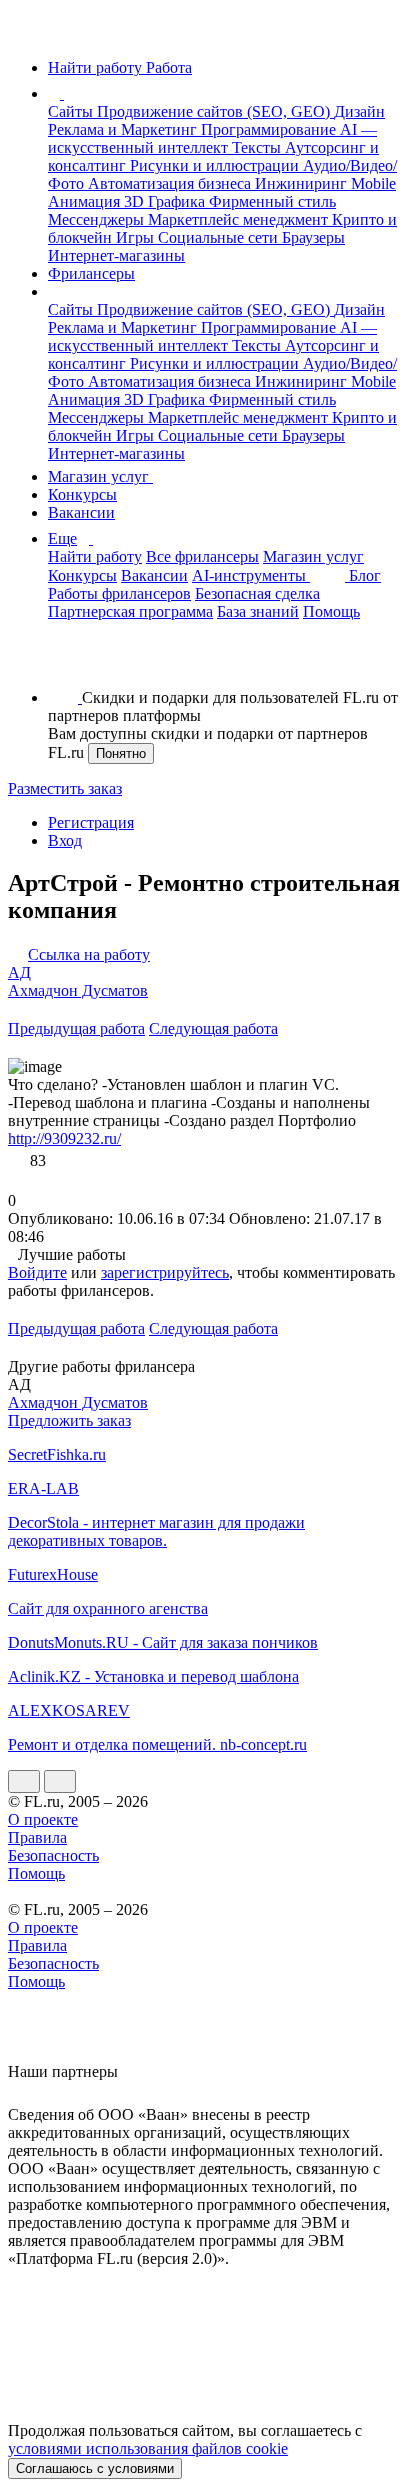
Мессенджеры (98, 219)
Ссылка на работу (89, 954)
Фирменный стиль (272, 201)
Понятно (121, 753)
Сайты (72, 111)
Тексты (258, 147)
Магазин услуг (100, 476)
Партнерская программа (130, 611)
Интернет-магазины (116, 255)
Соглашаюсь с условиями (95, 2468)
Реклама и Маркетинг (124, 129)
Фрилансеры (91, 273)
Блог (365, 575)
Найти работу (95, 556)
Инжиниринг (303, 183)
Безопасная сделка (257, 593)
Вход (65, 840)
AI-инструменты (251, 575)
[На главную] (26, 33)
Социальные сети (220, 237)
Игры (137, 237)
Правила (37, 1837)
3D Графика (166, 201)
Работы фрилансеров (119, 593)
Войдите (37, 1272)
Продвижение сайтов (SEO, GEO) (215, 111)
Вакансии (81, 512)
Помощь (331, 611)
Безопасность (53, 1855)
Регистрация (91, 822)
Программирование (270, 129)
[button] (67, 93)
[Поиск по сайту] (64, 663)
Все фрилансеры (202, 556)
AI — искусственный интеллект (212, 138)
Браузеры (313, 237)
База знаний (258, 611)
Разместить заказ (65, 788)
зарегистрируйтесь (165, 1272)
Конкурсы (82, 494)
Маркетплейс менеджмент (240, 219)
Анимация (86, 201)
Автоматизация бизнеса (171, 183)
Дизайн (359, 111)
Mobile (373, 183)
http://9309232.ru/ (64, 1138)
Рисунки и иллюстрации (216, 165)
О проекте (43, 1819)
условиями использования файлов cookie (148, 2448)
